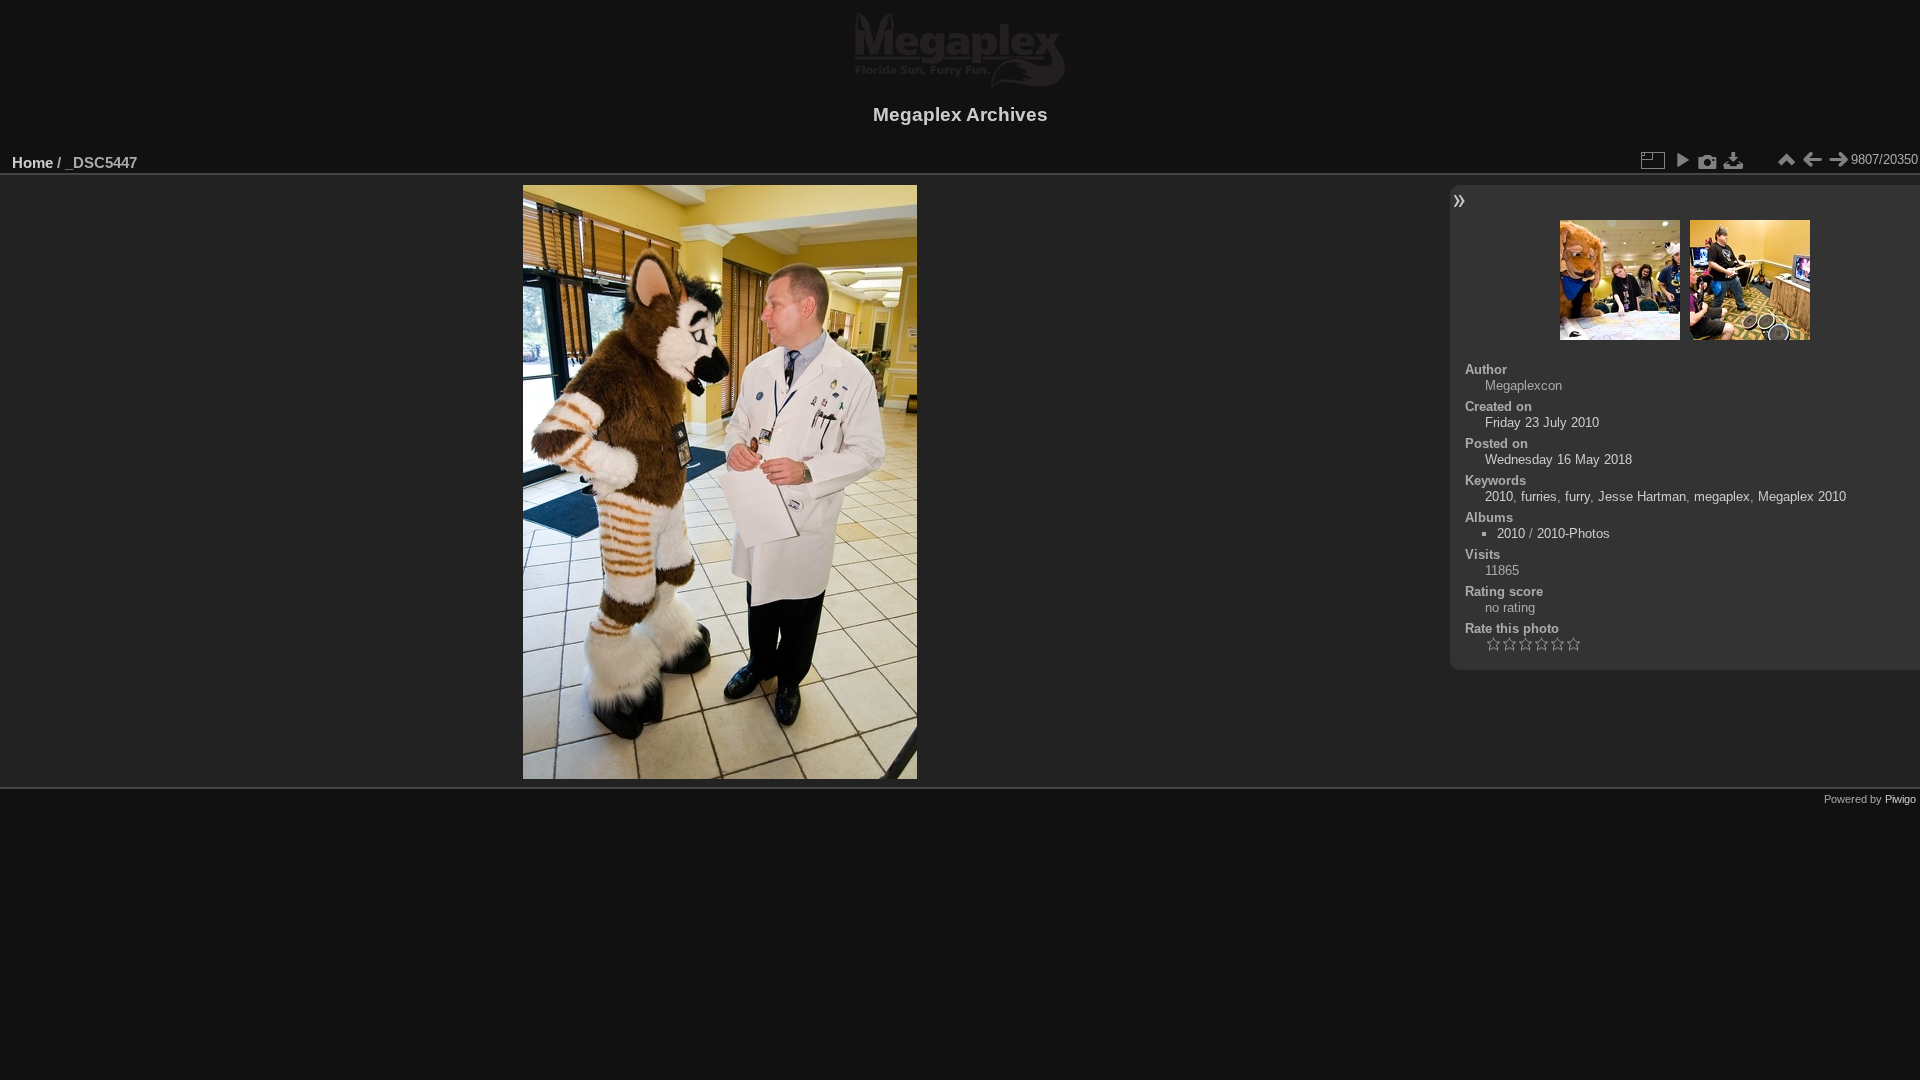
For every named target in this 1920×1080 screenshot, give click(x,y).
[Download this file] (1734, 160)
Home (32, 162)
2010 (1499, 496)
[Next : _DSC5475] (1838, 160)
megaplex (1722, 496)
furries (1539, 496)
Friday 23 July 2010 (1542, 422)
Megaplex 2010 (1802, 496)
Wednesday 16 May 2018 (1558, 459)
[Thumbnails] (1786, 160)
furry (1577, 496)
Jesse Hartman (1642, 496)
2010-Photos (1573, 533)
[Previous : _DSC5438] (1812, 160)
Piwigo (1900, 799)
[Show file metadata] (1708, 160)
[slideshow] (1682, 160)
